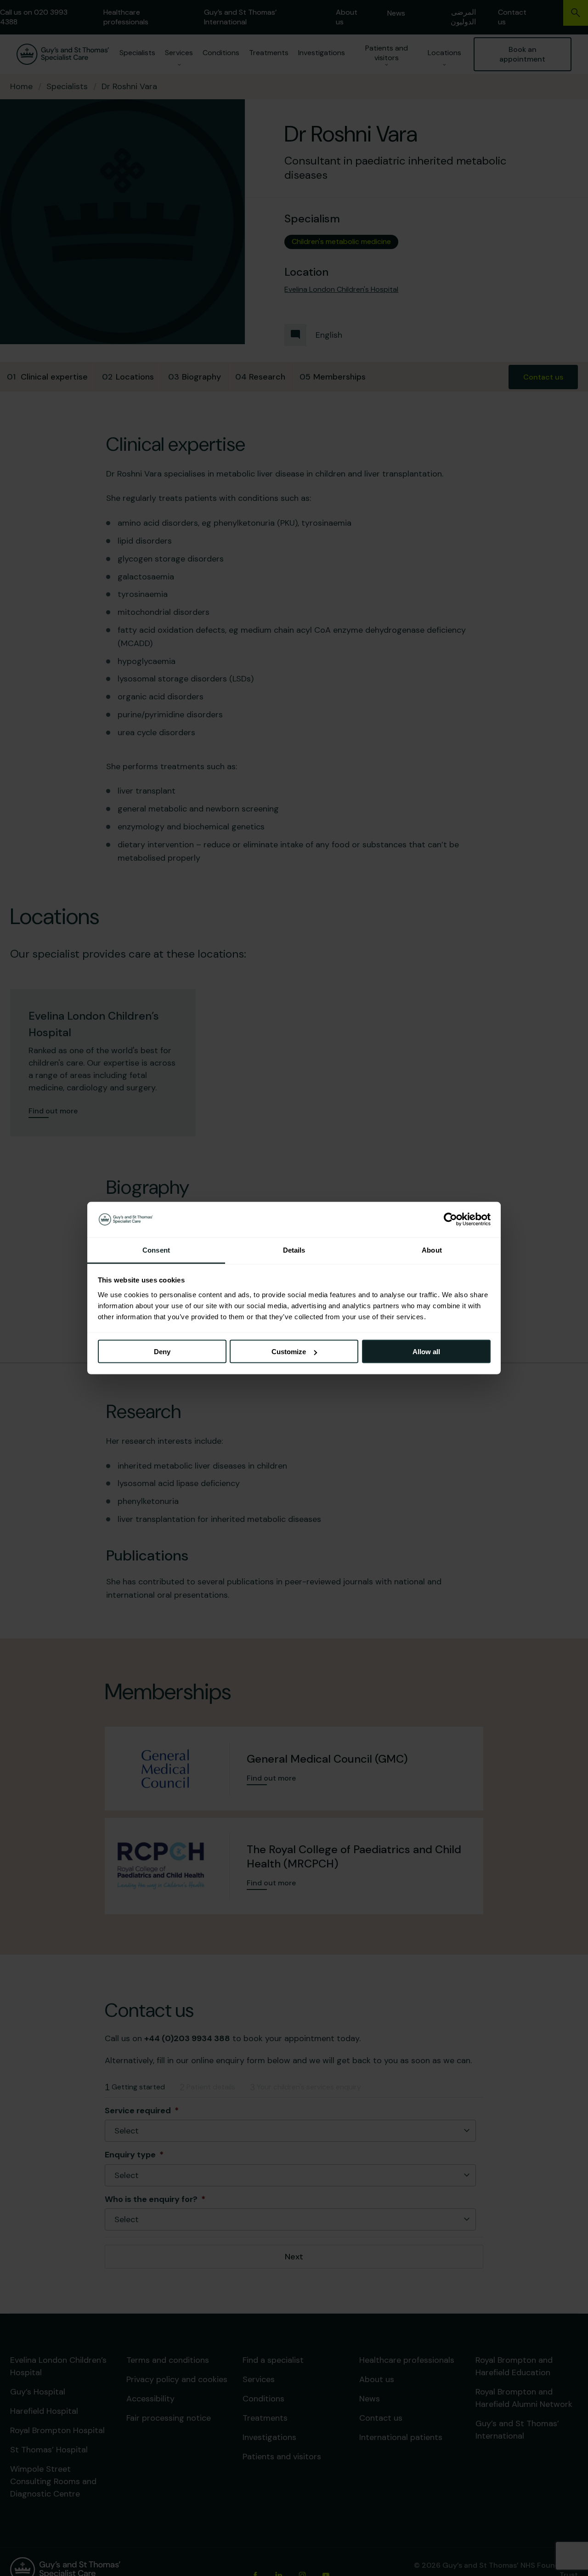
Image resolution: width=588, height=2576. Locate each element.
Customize (289, 1352)
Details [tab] (294, 1250)
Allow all (426, 1352)
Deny (162, 1352)
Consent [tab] (156, 1250)
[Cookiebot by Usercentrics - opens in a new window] (450, 1220)
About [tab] (432, 1250)
